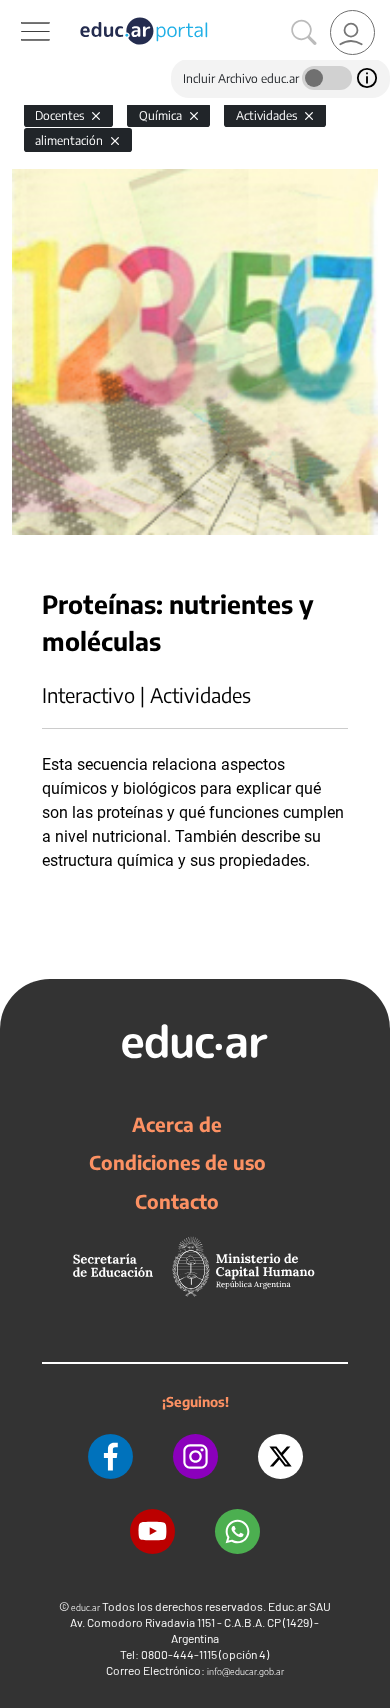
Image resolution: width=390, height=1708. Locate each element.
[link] (352, 32)
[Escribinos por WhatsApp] (237, 1531)
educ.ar (85, 1607)
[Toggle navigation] (18, 11)
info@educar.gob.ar (245, 1671)
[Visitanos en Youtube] (152, 1531)
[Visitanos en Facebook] (110, 1456)
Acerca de (177, 1124)
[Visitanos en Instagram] (195, 1456)
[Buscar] (304, 33)
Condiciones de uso (177, 1162)
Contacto (177, 1201)
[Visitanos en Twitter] (280, 1456)
